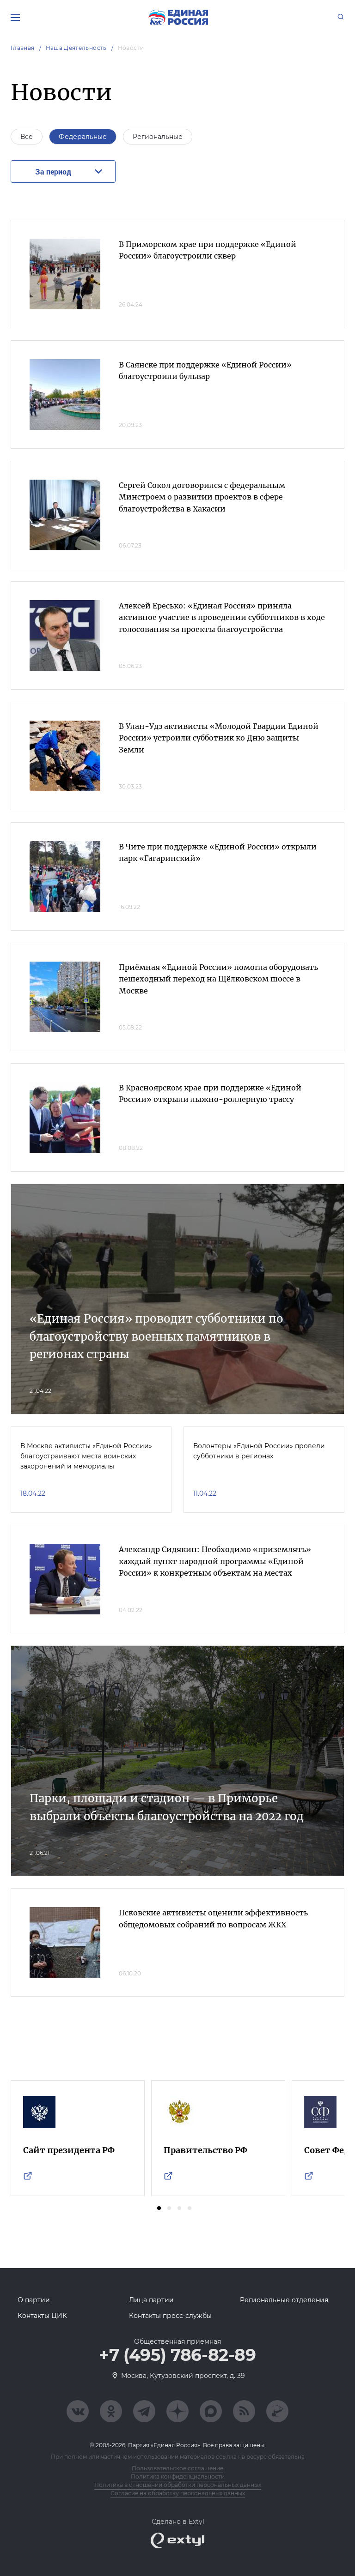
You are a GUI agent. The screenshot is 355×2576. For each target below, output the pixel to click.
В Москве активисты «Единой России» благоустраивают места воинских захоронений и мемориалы (86, 1456)
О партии (34, 2300)
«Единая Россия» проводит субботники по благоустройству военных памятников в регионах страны (156, 1336)
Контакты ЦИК (42, 2316)
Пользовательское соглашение (177, 2468)
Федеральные (83, 137)
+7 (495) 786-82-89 (177, 2355)
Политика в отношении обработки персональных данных (178, 2485)
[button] (159, 2208)
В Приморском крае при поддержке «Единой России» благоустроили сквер (208, 250)
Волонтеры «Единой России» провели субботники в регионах (259, 1451)
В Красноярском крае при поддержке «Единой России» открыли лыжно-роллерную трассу (210, 1094)
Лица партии (151, 2300)
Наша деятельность (76, 48)
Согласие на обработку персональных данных (178, 2493)
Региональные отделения (284, 2300)
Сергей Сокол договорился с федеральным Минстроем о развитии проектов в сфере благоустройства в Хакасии (202, 497)
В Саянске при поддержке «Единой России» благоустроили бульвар (205, 371)
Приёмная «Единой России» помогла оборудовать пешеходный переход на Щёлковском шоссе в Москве (218, 979)
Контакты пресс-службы (170, 2316)
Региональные (158, 137)
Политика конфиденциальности (178, 2477)
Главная (23, 48)
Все (27, 137)
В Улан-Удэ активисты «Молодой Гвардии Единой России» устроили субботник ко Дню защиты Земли (219, 738)
